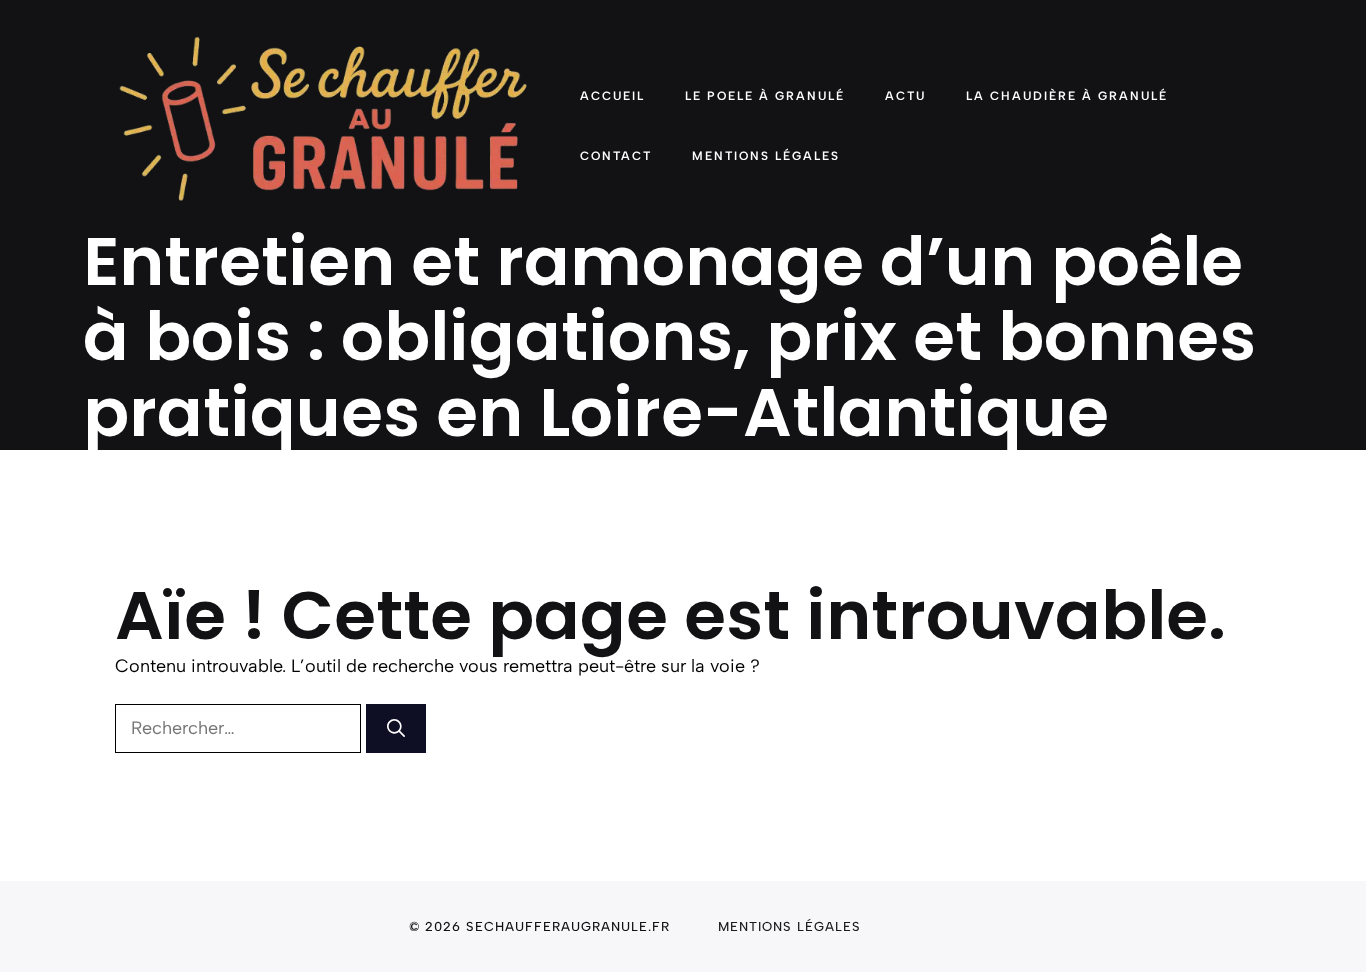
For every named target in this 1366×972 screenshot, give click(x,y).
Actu (905, 96)
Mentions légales (789, 926)
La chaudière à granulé (1067, 96)
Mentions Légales (766, 156)
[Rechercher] (396, 728)
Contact (616, 156)
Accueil (612, 96)
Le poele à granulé (765, 96)
